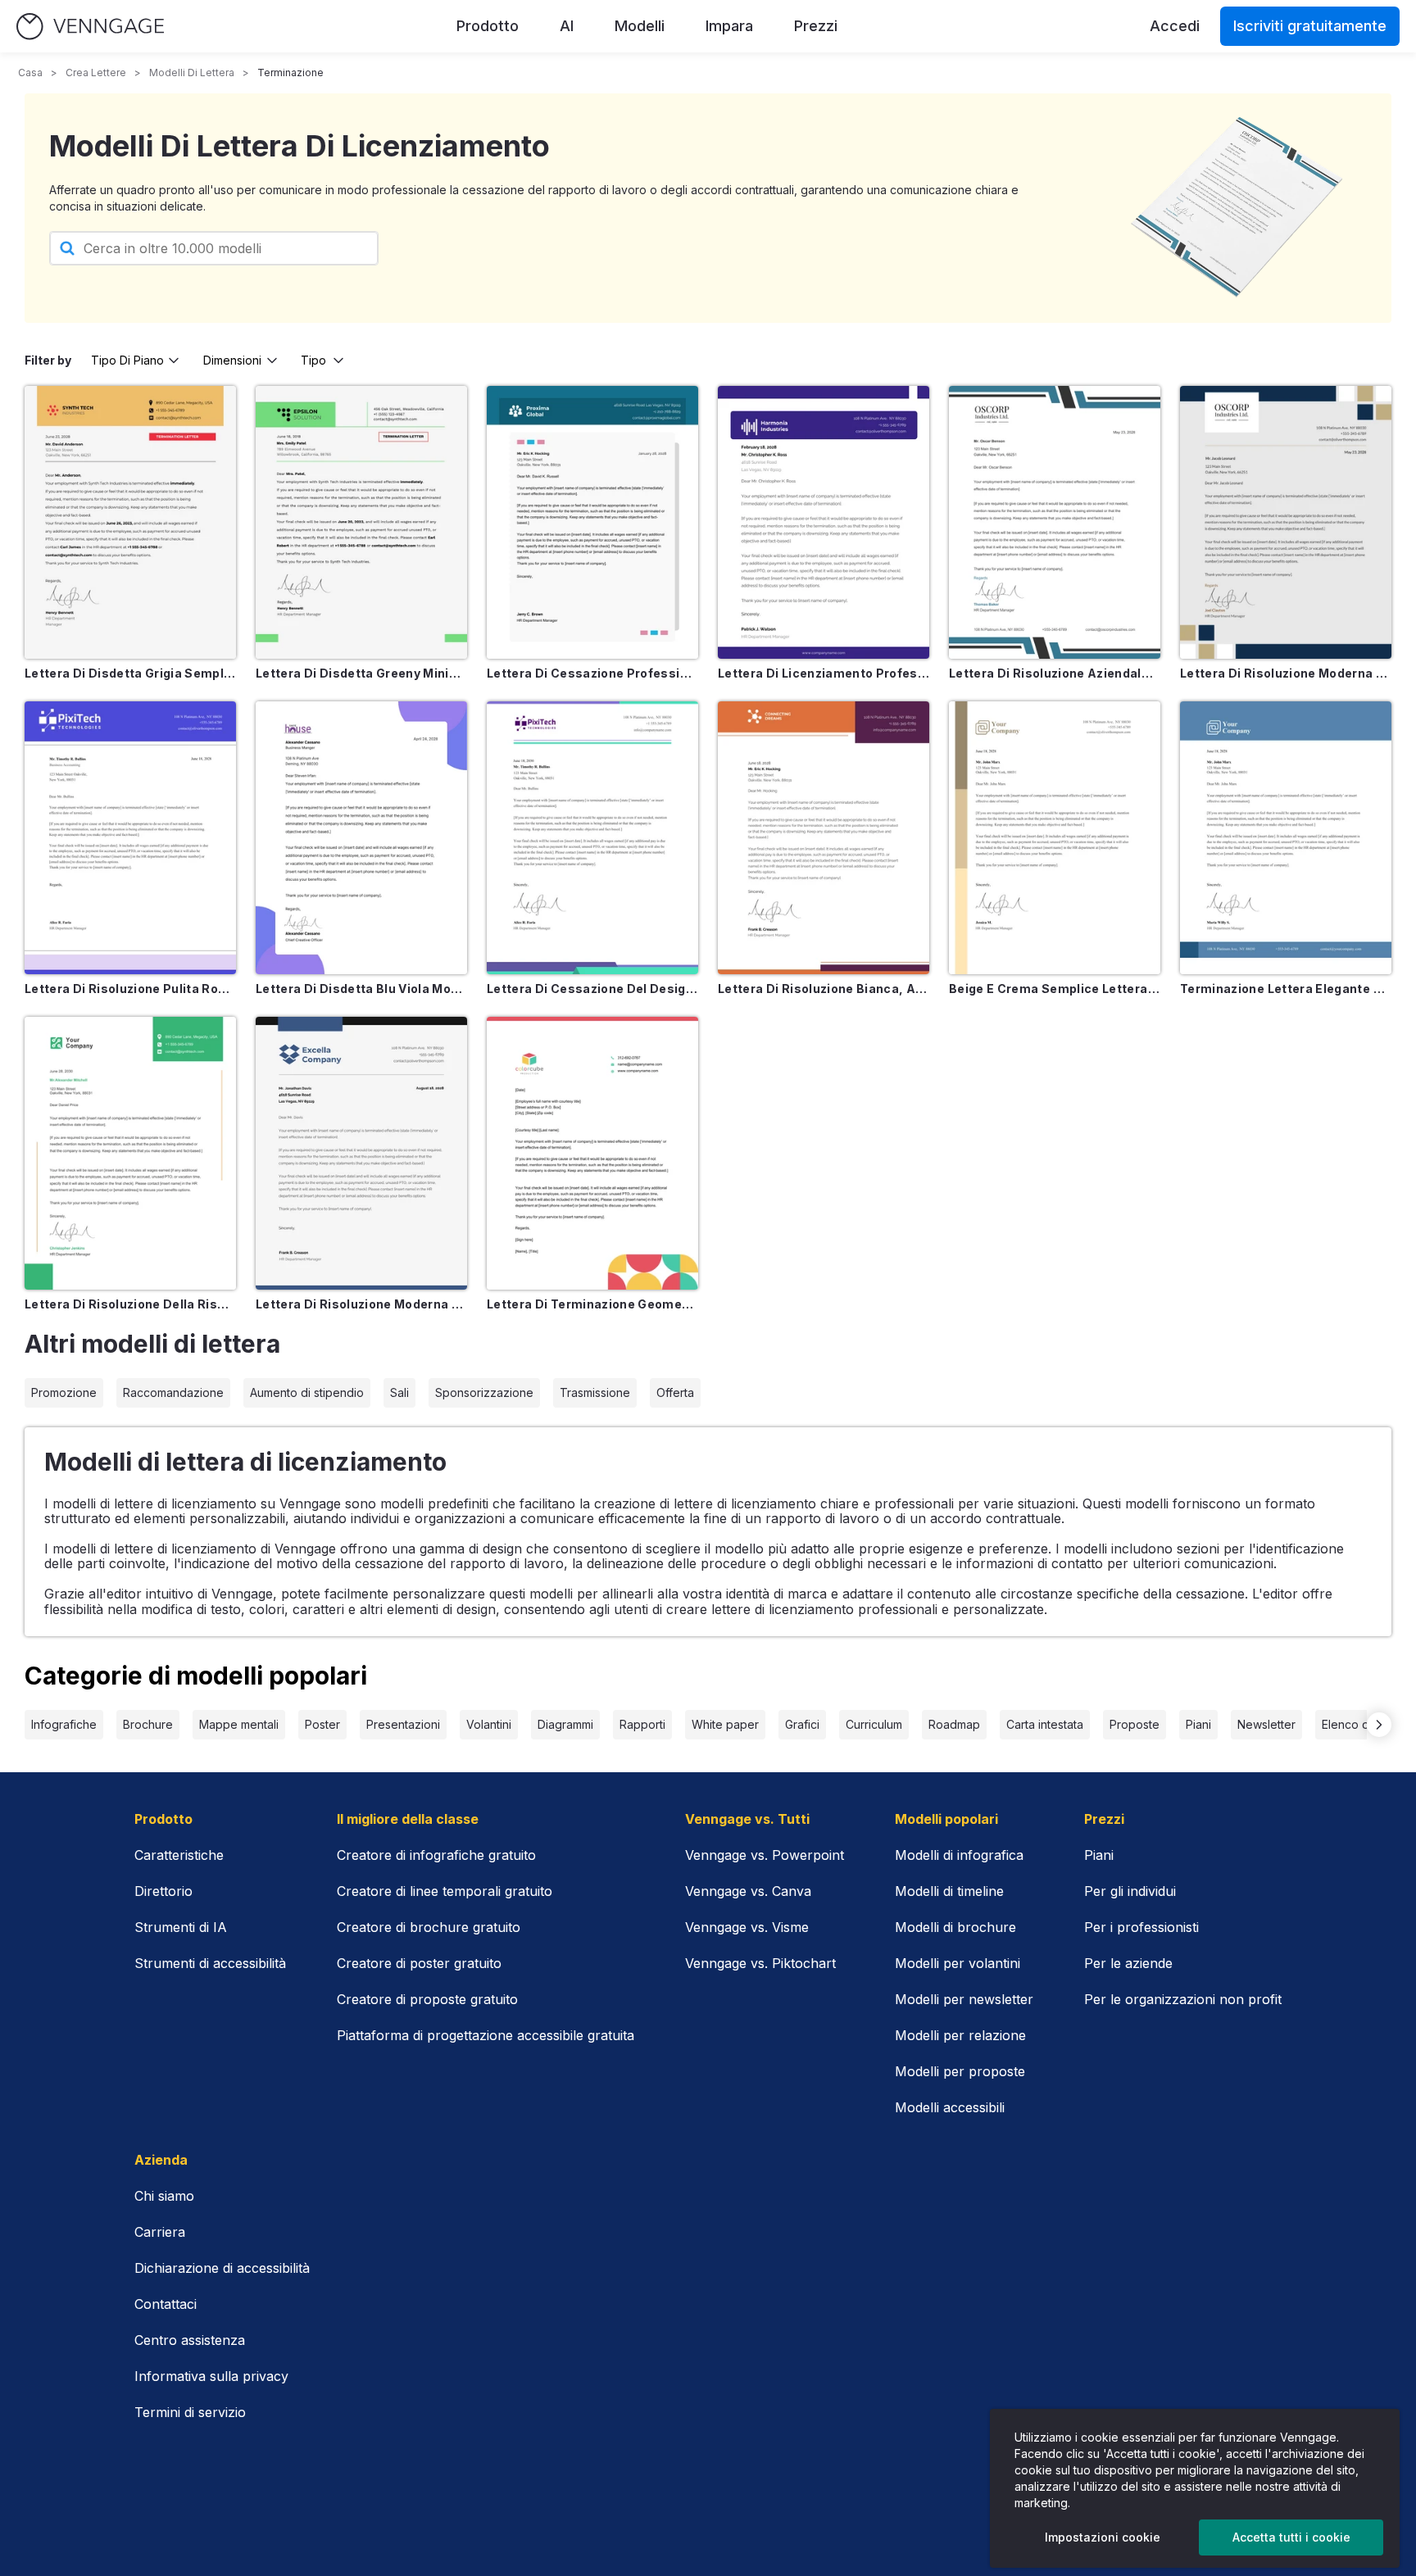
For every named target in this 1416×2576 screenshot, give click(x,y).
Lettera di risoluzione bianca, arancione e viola (824, 989)
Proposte (1135, 1724)
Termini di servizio (190, 2412)
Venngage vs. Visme (747, 1927)
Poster (322, 1724)
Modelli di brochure (955, 1927)
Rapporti (642, 1724)
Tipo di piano (127, 360)
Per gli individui (1130, 1891)
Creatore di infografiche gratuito (436, 1855)
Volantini (489, 1724)
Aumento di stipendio (307, 1392)
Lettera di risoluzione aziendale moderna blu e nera (1055, 673)
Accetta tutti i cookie (1291, 2537)
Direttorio (163, 1891)
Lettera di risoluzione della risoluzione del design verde (130, 1304)
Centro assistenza (190, 2340)
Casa (30, 73)
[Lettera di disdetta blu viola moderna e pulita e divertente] (361, 838)
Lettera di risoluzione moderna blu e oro (1286, 673)
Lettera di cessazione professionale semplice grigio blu (592, 673)
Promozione (64, 1392)
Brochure (148, 1724)
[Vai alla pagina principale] (90, 27)
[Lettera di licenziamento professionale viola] (824, 522)
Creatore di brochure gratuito (429, 1927)
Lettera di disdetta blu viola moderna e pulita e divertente (361, 989)
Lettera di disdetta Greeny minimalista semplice (361, 673)
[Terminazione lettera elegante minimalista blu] (1286, 838)
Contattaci (166, 2304)
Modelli (640, 26)
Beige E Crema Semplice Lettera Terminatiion (1055, 989)
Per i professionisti (1141, 1927)
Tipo (313, 360)
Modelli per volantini (958, 1963)
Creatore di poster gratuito (419, 1963)
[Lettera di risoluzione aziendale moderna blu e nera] (1055, 522)
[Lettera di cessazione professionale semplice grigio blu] (592, 522)
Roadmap (954, 1724)
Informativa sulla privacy (211, 2376)
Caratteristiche (179, 1855)
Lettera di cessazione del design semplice (592, 989)
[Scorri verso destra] (1379, 1725)
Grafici (802, 1724)
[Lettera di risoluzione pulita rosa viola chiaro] (130, 838)
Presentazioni (403, 1724)
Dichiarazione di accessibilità (222, 2268)
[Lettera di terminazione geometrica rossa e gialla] (592, 1153)
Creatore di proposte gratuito (427, 1999)
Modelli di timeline (949, 1891)
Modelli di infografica (959, 1855)
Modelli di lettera (192, 73)
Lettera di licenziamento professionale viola (824, 673)
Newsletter (1266, 1724)
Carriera (160, 2232)
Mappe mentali (239, 1724)
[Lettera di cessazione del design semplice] (592, 838)
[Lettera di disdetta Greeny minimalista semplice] (361, 522)
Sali (399, 1392)
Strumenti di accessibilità (210, 1963)
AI (567, 26)
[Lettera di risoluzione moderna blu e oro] (1286, 522)
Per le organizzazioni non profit (1183, 1999)
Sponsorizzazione (484, 1392)
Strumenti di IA (181, 1927)
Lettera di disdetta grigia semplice (130, 673)
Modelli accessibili (950, 2107)
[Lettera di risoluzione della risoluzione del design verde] (130, 1153)
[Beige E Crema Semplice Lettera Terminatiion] (1055, 838)
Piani (1198, 1724)
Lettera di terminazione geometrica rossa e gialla (592, 1304)
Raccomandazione (173, 1392)
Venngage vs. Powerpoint (765, 1855)
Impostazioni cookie (1103, 2537)
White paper (725, 1724)
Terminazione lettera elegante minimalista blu (1286, 989)
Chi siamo (164, 2196)
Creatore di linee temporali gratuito (445, 1891)
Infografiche (64, 1724)
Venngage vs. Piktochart (760, 1963)
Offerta (675, 1392)
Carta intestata (1045, 1724)
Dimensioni (232, 360)
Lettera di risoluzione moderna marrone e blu (361, 1304)
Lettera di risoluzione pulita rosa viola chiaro (130, 989)
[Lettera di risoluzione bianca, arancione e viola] (824, 838)
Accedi (1175, 26)
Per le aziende (1128, 1963)
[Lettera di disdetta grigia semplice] (130, 522)
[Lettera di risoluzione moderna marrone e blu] (361, 1153)
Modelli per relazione (960, 2035)
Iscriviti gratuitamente (1310, 26)
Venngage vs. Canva (748, 1891)
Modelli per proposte (960, 2071)
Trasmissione (595, 1392)
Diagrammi (565, 1724)
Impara (729, 26)
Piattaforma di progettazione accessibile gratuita (486, 2035)
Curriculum (874, 1724)
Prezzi (816, 26)
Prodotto (488, 26)
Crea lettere (96, 73)
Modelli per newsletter (964, 1999)
